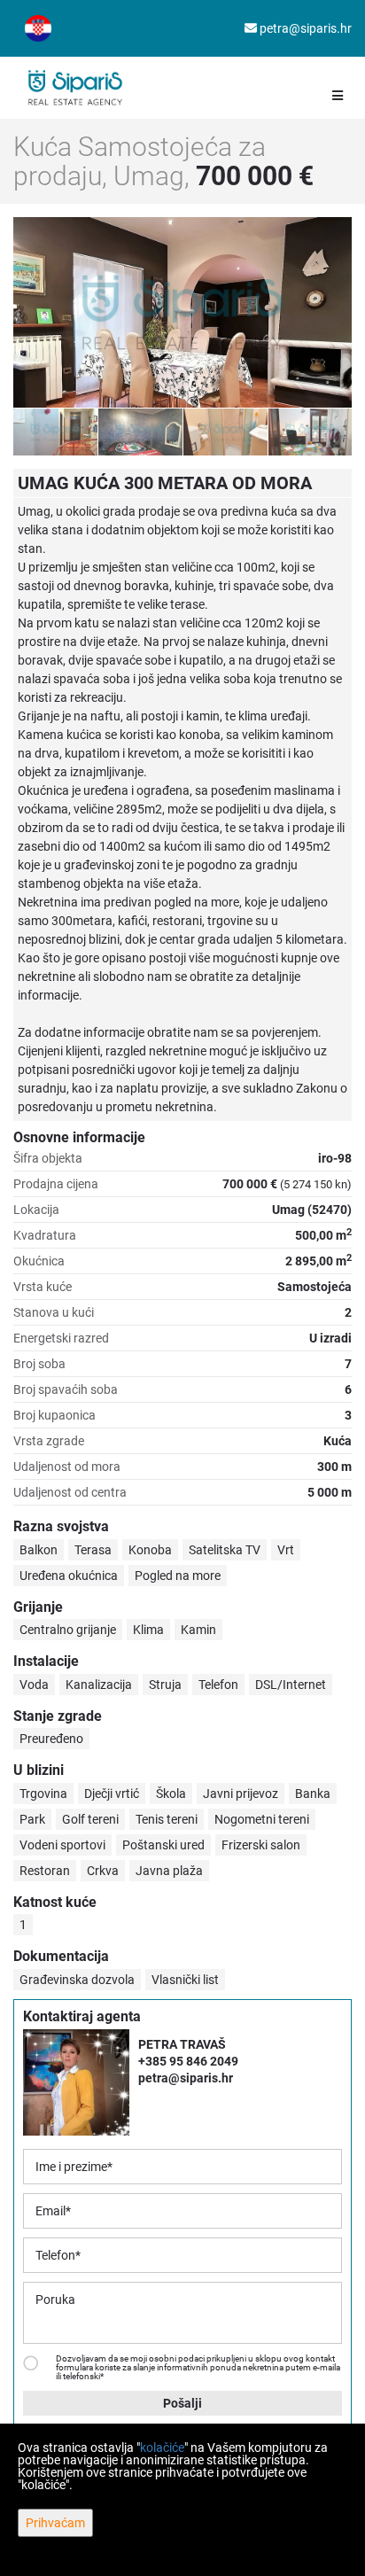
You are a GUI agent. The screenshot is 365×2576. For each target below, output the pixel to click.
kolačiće (162, 2448)
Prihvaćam (55, 2523)
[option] (56, 432)
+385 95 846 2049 (188, 2061)
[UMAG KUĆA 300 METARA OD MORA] (182, 312)
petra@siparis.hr (304, 28)
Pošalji (182, 2403)
